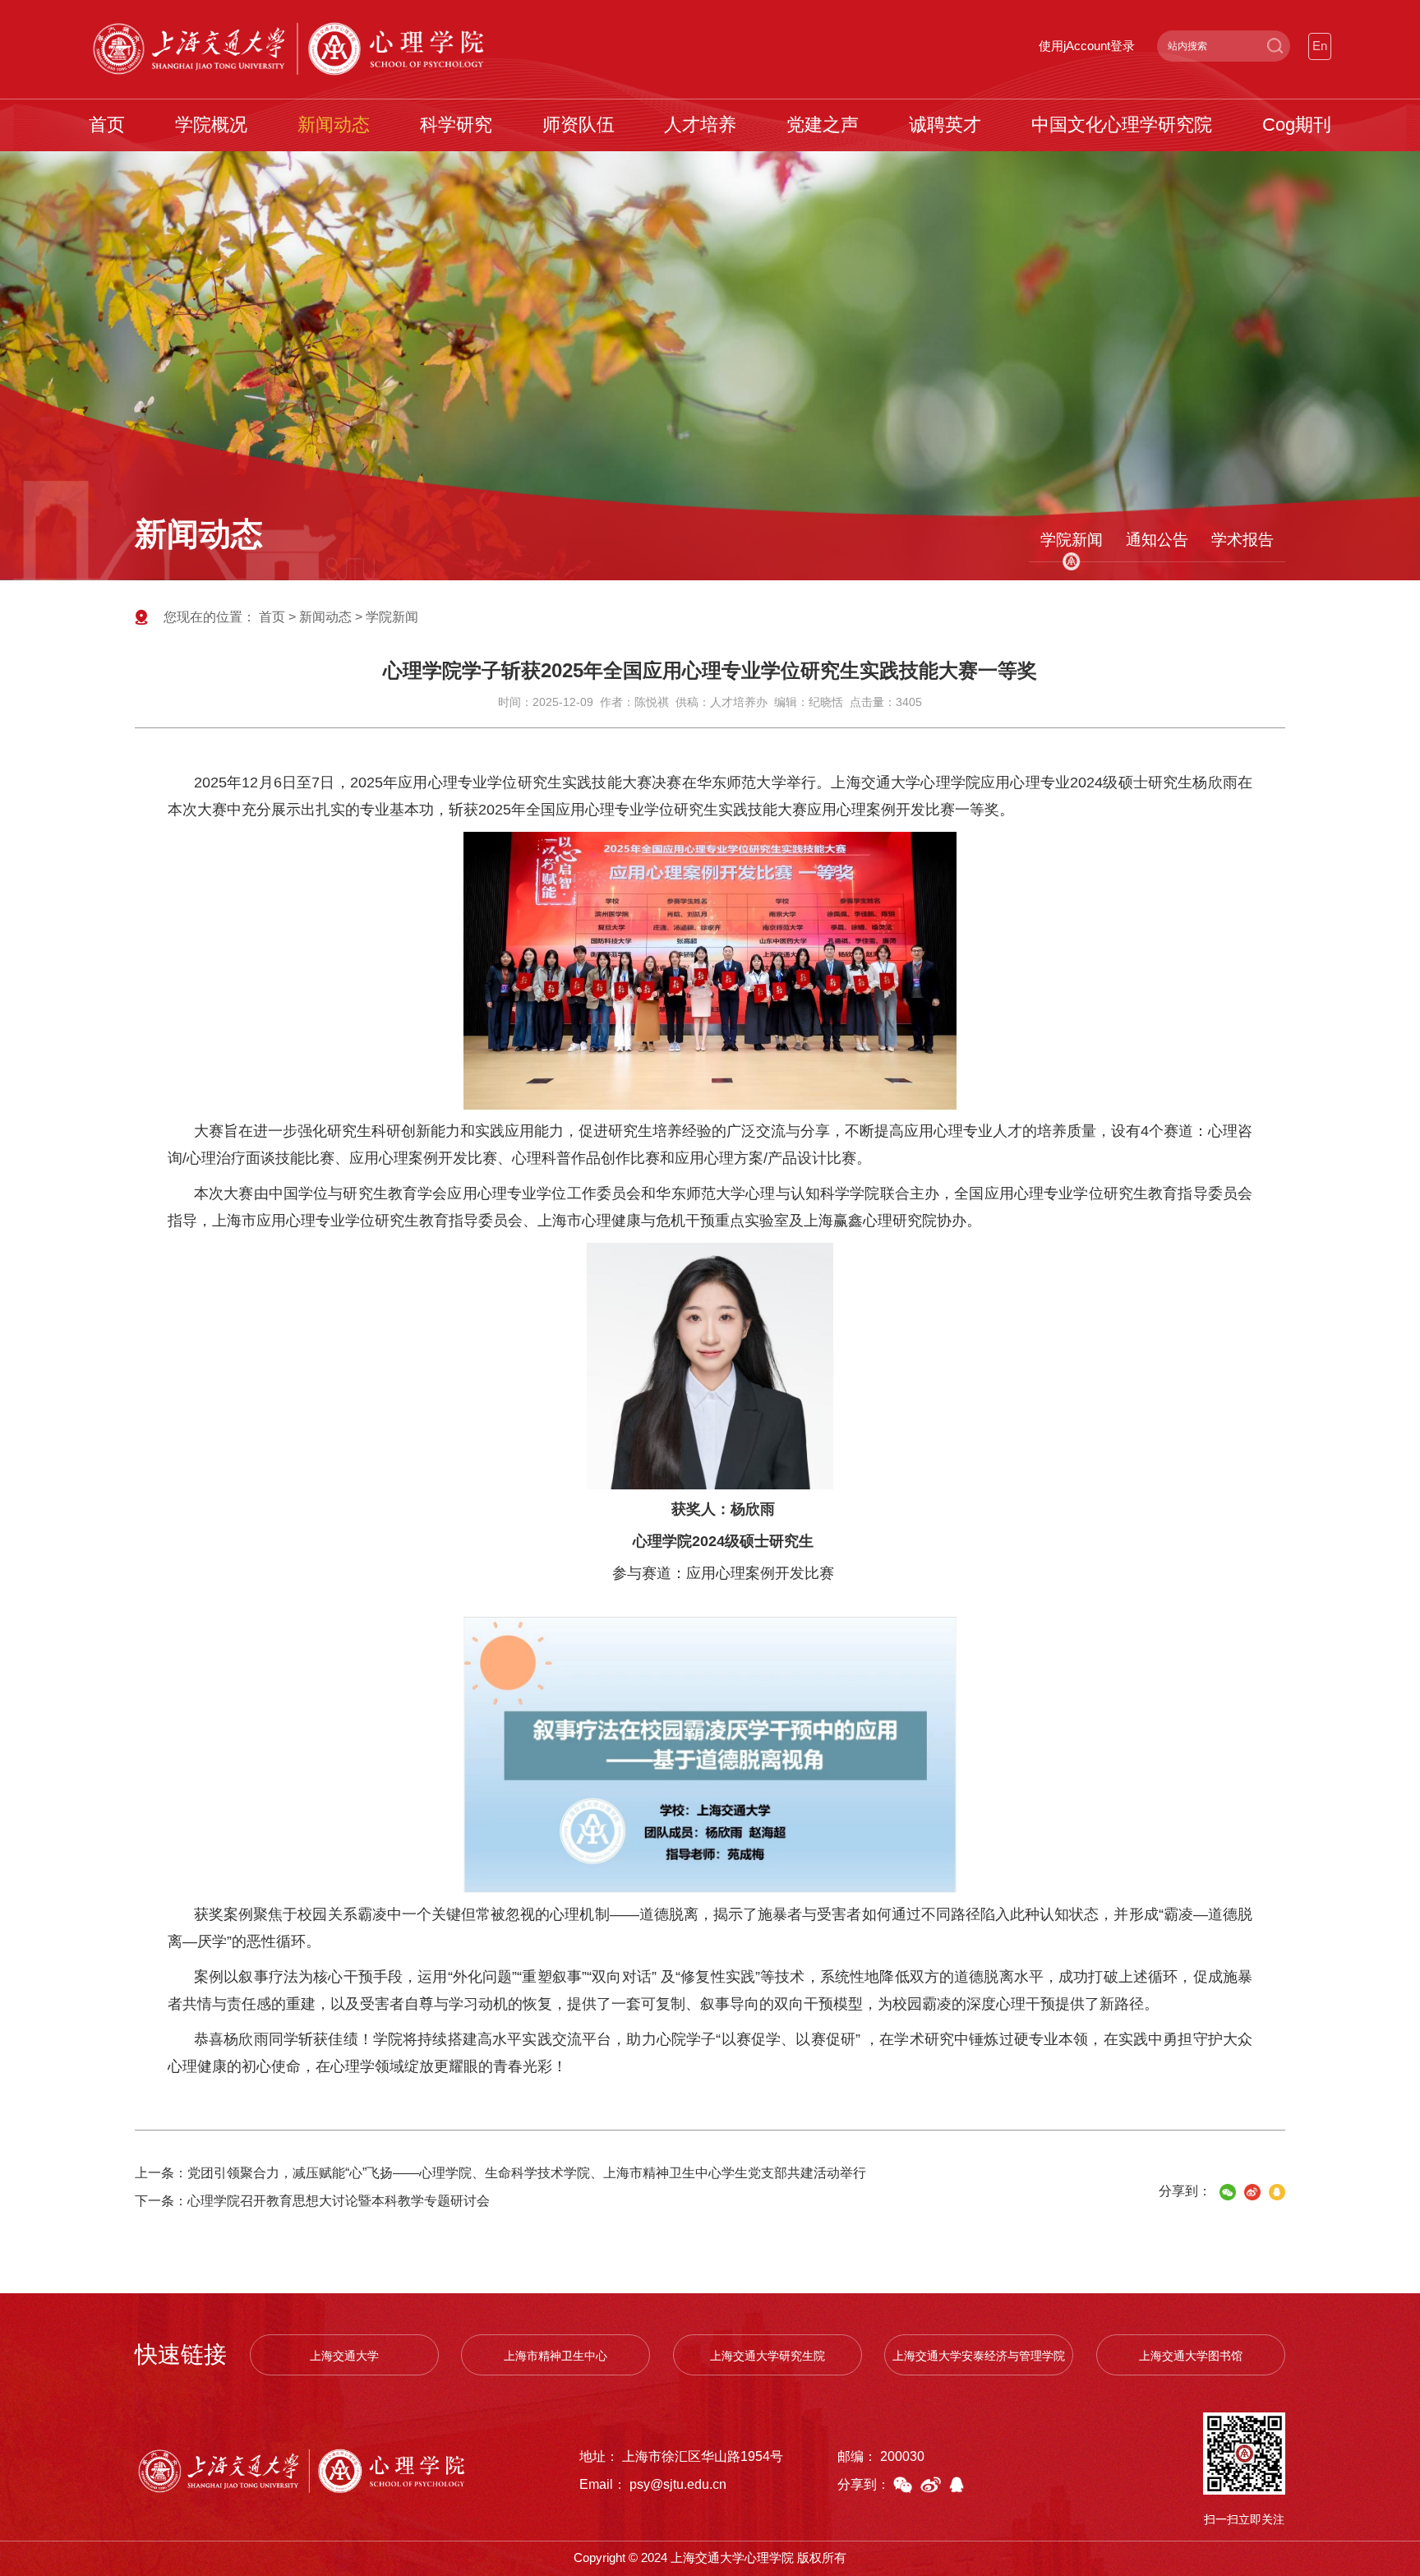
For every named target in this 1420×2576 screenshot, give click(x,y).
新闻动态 (325, 617)
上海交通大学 (344, 2356)
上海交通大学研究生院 (768, 2356)
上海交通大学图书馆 (1191, 2356)
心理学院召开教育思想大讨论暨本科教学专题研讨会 (339, 2201)
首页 (272, 617)
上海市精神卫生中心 (556, 2356)
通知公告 (1157, 539)
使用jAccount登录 (1087, 46)
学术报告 (1242, 539)
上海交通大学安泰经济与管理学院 (979, 2356)
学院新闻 (1072, 539)
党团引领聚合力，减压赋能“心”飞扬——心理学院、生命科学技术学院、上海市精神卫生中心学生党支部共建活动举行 (527, 2173)
